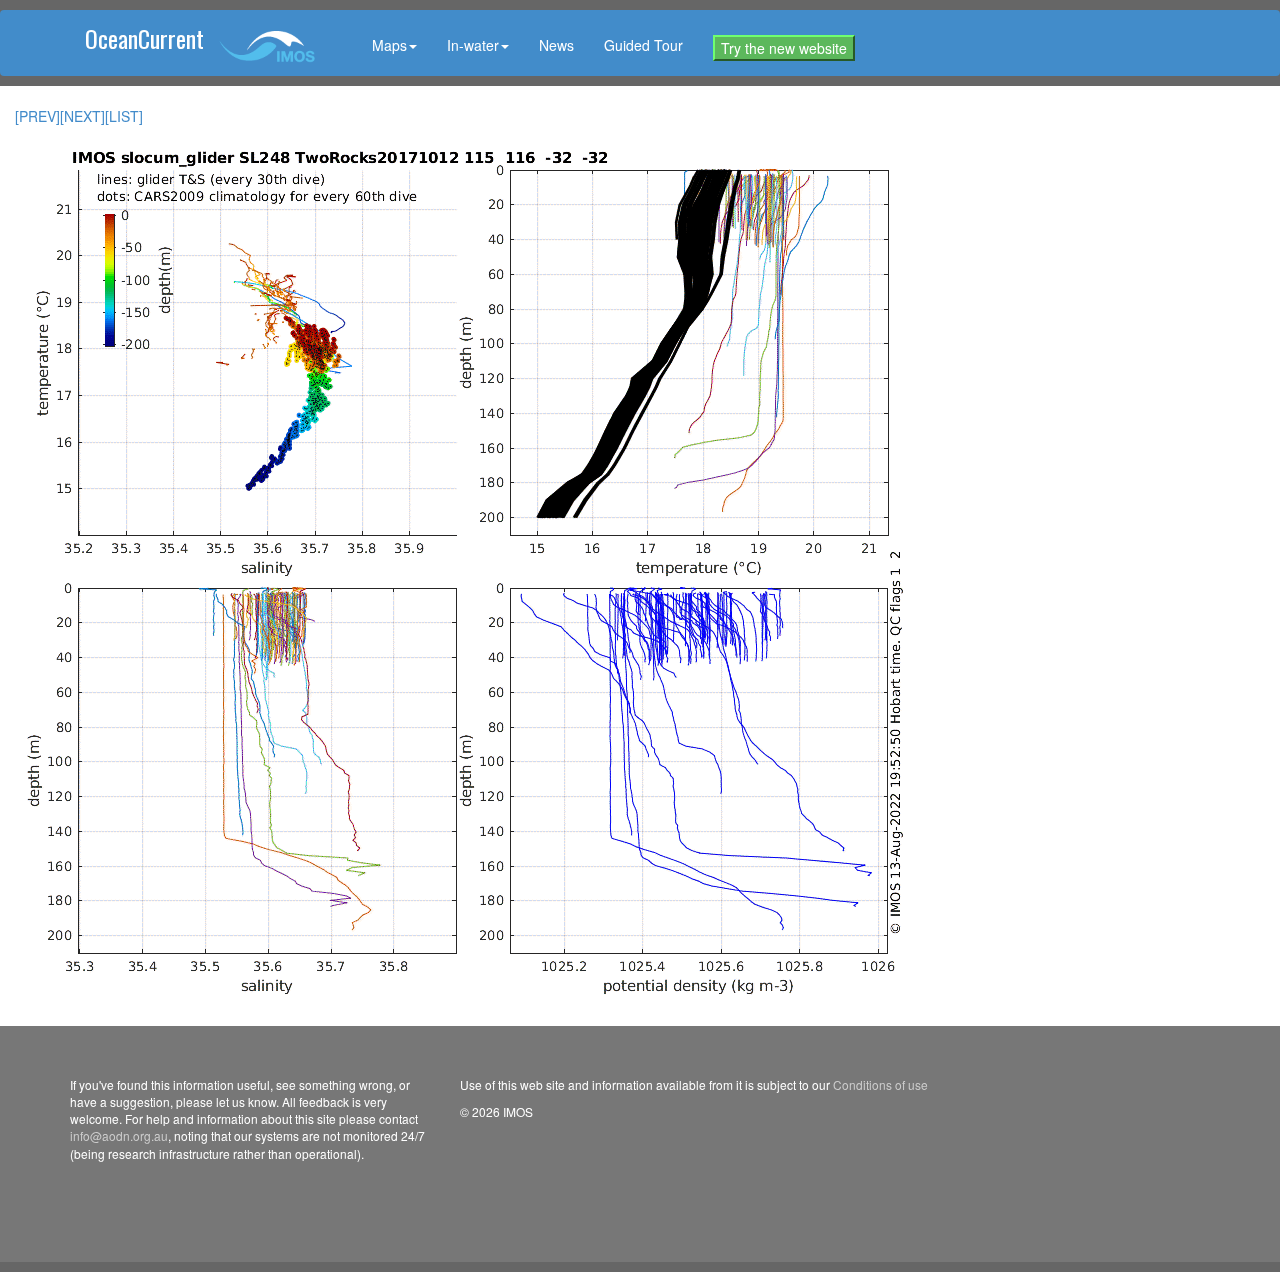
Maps (389, 45)
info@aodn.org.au (119, 1135)
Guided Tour (643, 45)
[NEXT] (82, 116)
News (556, 45)
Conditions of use (880, 1084)
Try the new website (784, 48)
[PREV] (37, 116)
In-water (473, 45)
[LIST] (124, 116)
